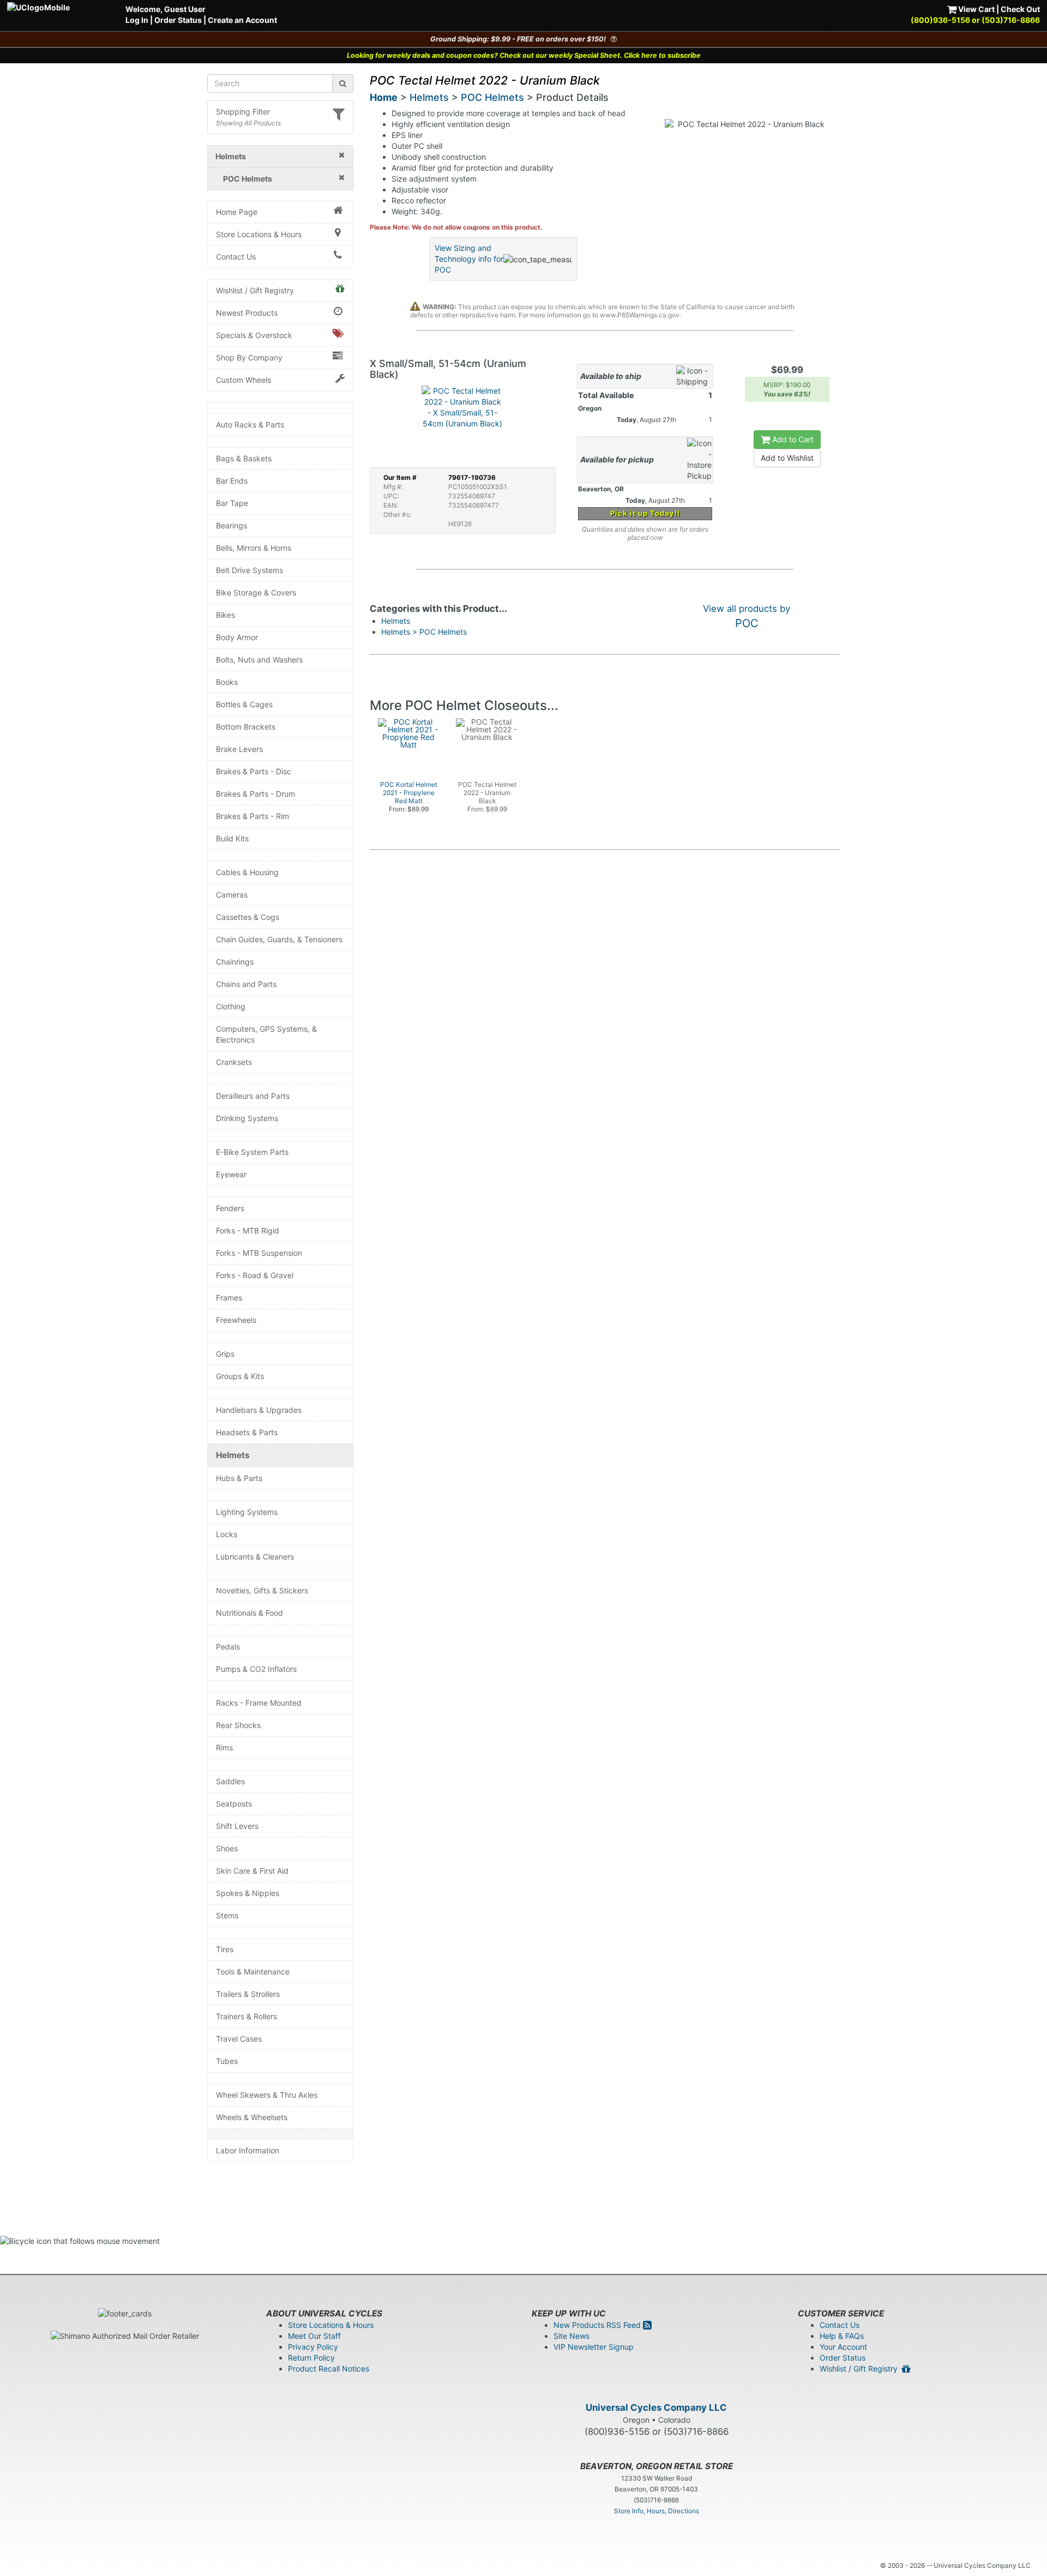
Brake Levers (239, 749)
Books (227, 682)
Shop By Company (249, 357)
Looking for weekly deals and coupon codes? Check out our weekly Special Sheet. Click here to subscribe (524, 55)
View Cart (976, 9)
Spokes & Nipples (248, 1893)
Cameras (232, 895)
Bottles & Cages (244, 704)
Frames (229, 1298)
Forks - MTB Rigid (248, 1230)
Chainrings (235, 962)
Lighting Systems (247, 1512)
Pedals (228, 1647)
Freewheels (236, 1320)
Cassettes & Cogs (248, 917)
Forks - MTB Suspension (259, 1253)
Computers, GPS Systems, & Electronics (266, 1034)
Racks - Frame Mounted (259, 1703)
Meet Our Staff (314, 2336)
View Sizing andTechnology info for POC (469, 259)
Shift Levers (237, 1826)
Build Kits (232, 838)
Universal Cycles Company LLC (656, 2408)
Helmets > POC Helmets (424, 632)
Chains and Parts (246, 984)
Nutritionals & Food (249, 1613)
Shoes (227, 1848)
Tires (225, 1949)
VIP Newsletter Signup (594, 2347)
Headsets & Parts (247, 1432)
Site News (571, 2336)
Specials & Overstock (254, 335)
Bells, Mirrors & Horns (254, 548)
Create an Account (242, 20)
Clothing (231, 1006)
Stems (227, 1915)
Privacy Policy (313, 2347)
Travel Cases (239, 2039)
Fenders (230, 1208)
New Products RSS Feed (598, 2325)
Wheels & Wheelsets (252, 2117)
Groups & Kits (240, 1376)
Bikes (225, 615)
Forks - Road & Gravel (255, 1275)
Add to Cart (792, 439)
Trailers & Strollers (248, 1994)
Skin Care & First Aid (252, 1871)
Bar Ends (232, 481)
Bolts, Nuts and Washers (259, 660)
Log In (137, 20)
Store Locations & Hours (259, 234)
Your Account (843, 2347)
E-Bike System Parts (252, 1152)
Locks (227, 1534)
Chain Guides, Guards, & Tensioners (279, 939)
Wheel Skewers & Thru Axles (267, 2095)
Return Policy (311, 2358)
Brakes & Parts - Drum (255, 794)
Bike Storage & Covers (256, 592)
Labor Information (248, 2150)
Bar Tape (232, 503)
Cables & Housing (247, 872)
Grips (225, 1354)
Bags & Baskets (244, 458)
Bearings (231, 525)
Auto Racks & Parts (250, 425)
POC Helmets (492, 97)
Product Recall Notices (329, 2369)
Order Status (178, 20)
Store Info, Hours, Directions (657, 2511)
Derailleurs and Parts (253, 1096)
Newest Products (247, 313)
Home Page (237, 212)
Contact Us (236, 257)
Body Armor (237, 637)
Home (384, 97)
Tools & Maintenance (253, 1972)
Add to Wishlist (787, 458)
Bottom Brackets (246, 727)
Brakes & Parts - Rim (252, 816)
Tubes (227, 2061)
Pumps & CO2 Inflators (256, 1669)
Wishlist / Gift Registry (255, 290)
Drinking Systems (247, 1118)
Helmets (233, 1455)
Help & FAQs (842, 2336)
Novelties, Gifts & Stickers (262, 1590)
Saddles (230, 1781)
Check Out (1020, 9)
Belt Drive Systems (249, 570)
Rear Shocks (238, 1725)
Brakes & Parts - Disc (254, 771)
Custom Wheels (243, 380)
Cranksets (234, 1062)
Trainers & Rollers (246, 2016)
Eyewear (231, 1174)
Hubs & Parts (239, 1478)
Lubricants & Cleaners (255, 1557)
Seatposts (234, 1804)
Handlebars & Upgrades (259, 1410)
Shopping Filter (243, 112)
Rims (224, 1747)
